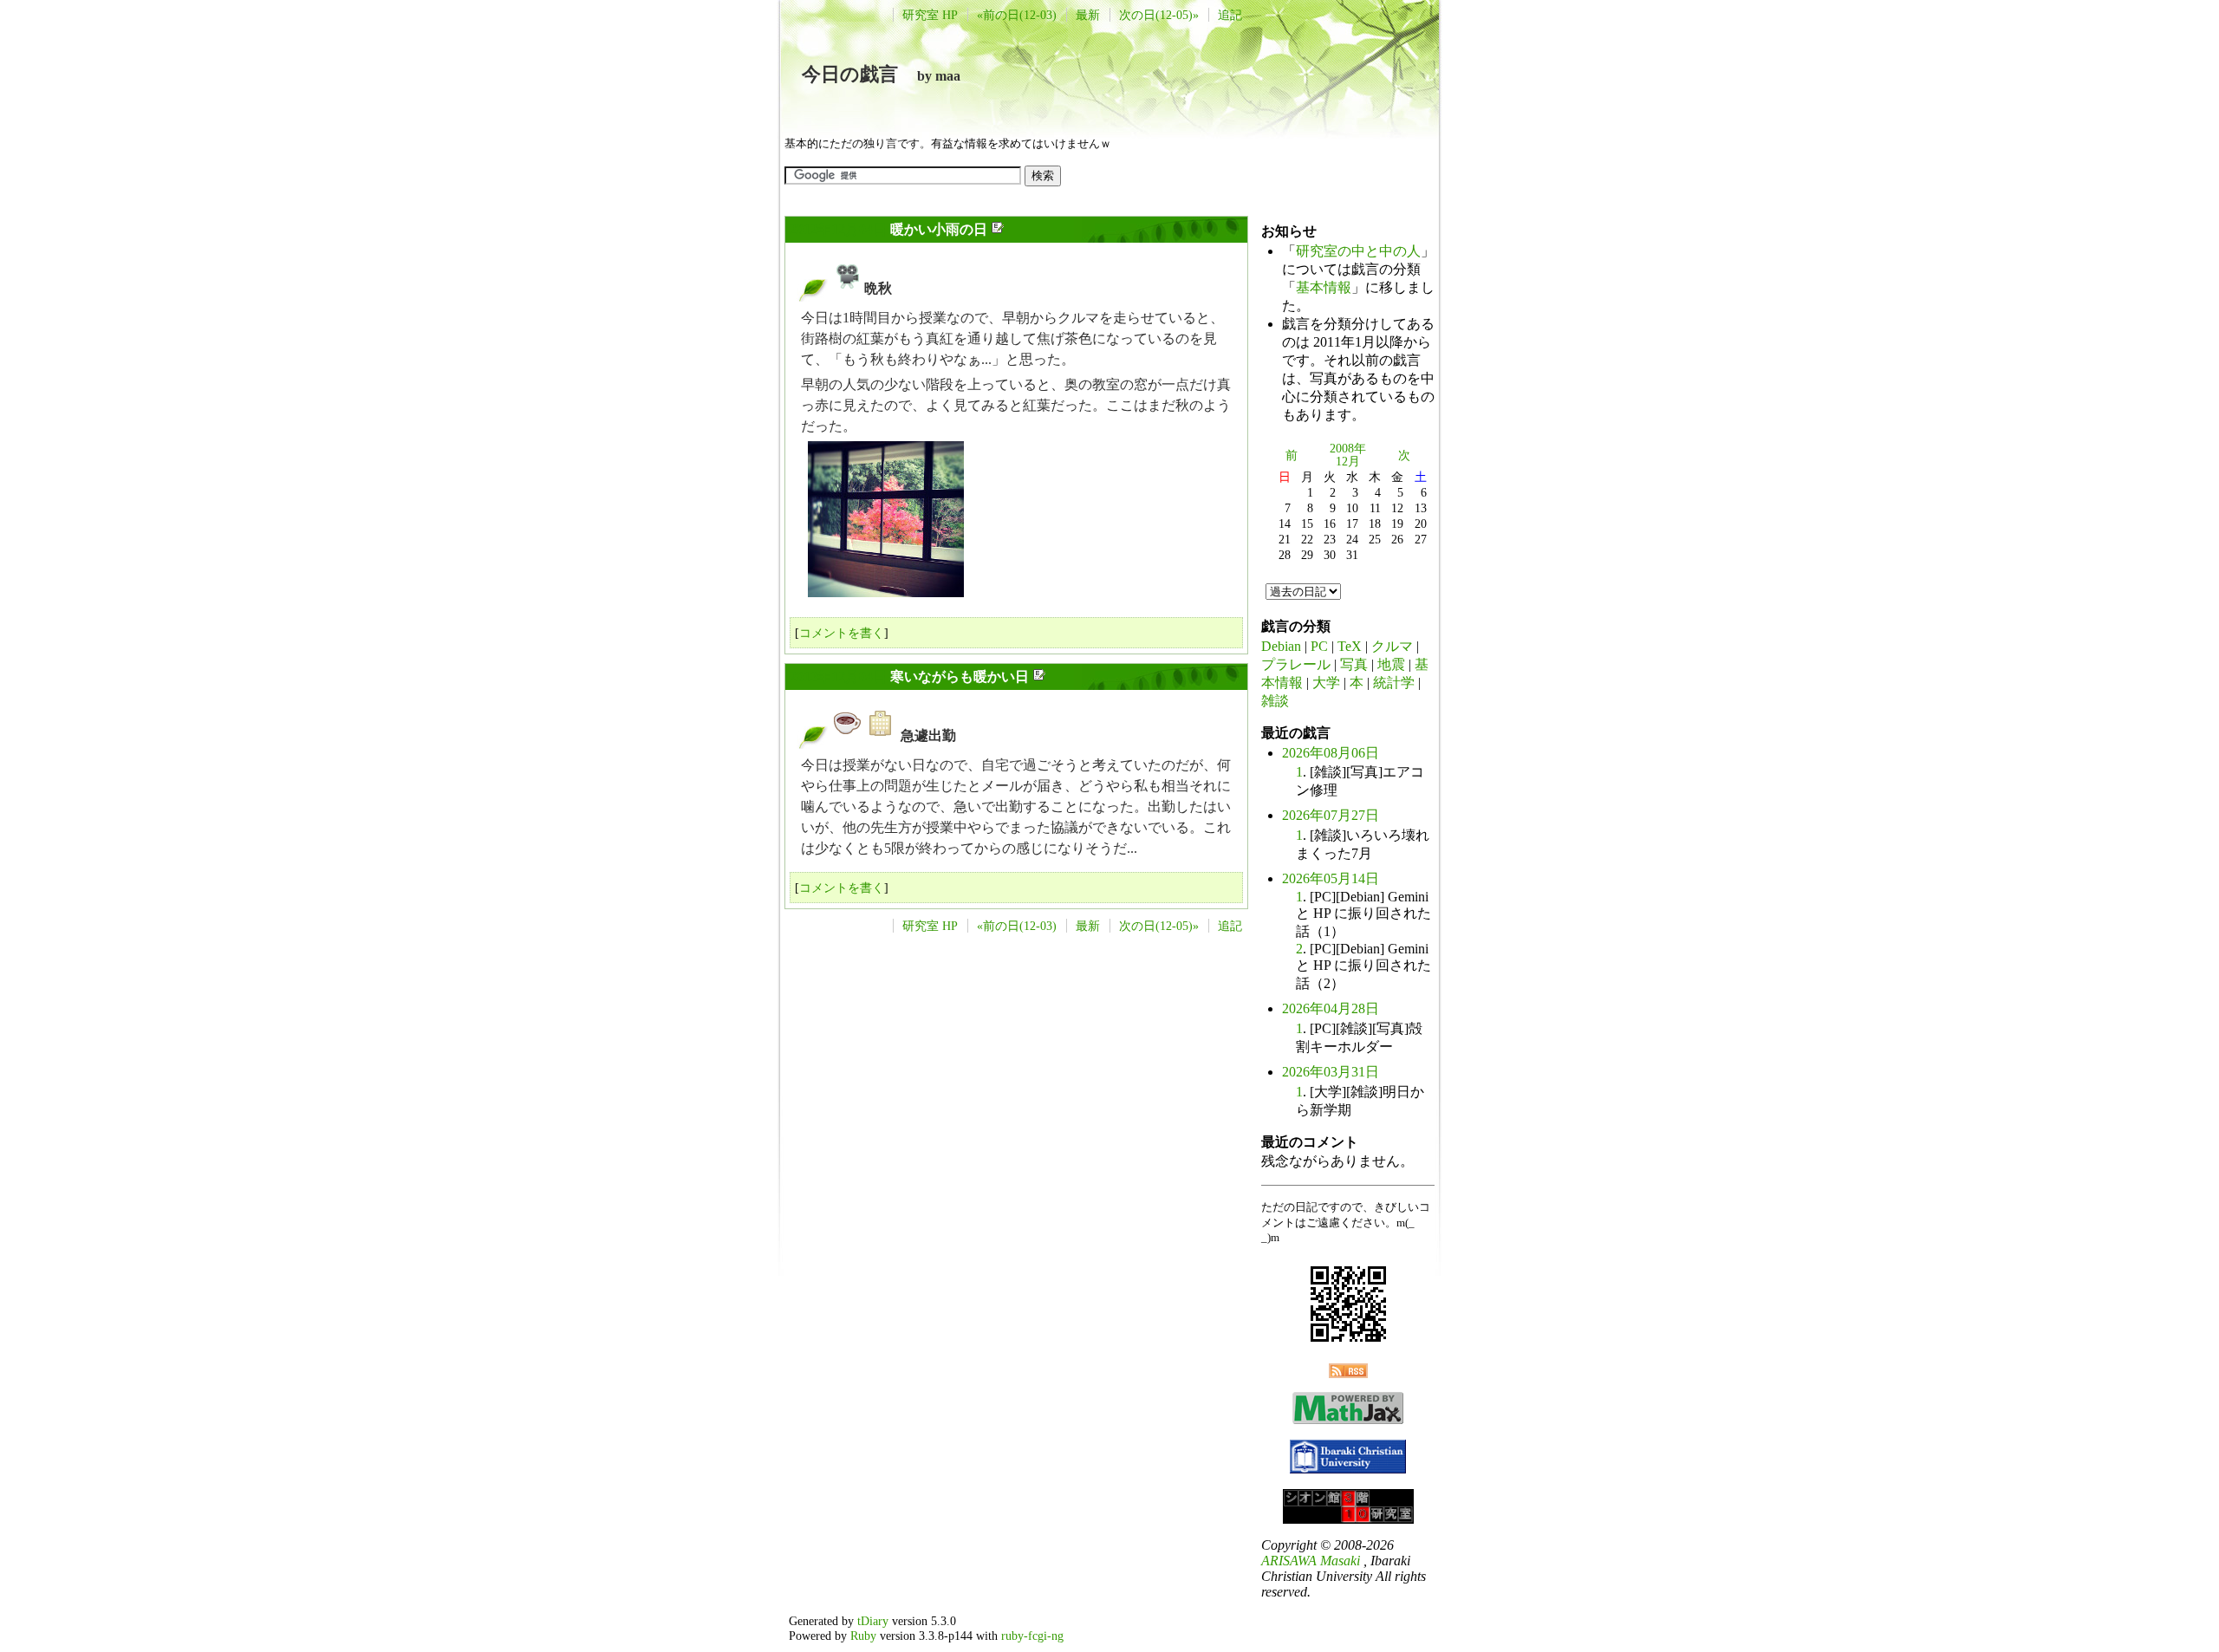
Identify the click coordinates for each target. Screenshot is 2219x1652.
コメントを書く (842, 633)
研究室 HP (930, 15)
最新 (1088, 15)
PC (1319, 646)
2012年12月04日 (838, 229)
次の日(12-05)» (1159, 15)
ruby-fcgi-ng (1032, 1636)
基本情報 (1324, 287)
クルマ (1392, 646)
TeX (1350, 646)
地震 (1391, 664)
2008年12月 (1348, 455)
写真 (1354, 664)
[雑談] (848, 735)
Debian (1281, 646)
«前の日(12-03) (1017, 15)
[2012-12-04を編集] (997, 230)
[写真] (848, 288)
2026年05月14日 (1331, 878)
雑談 (1275, 701)
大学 (1326, 683)
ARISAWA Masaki (1311, 1561)
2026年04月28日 (1331, 1008)
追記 (1230, 15)
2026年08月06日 (1331, 753)
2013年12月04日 (838, 676)
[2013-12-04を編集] (1039, 677)
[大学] (881, 735)
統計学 (1394, 683)
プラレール (1296, 664)
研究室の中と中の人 (1358, 251)
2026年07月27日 (1331, 815)
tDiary (873, 1621)
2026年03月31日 (1331, 1072)
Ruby (863, 1636)
